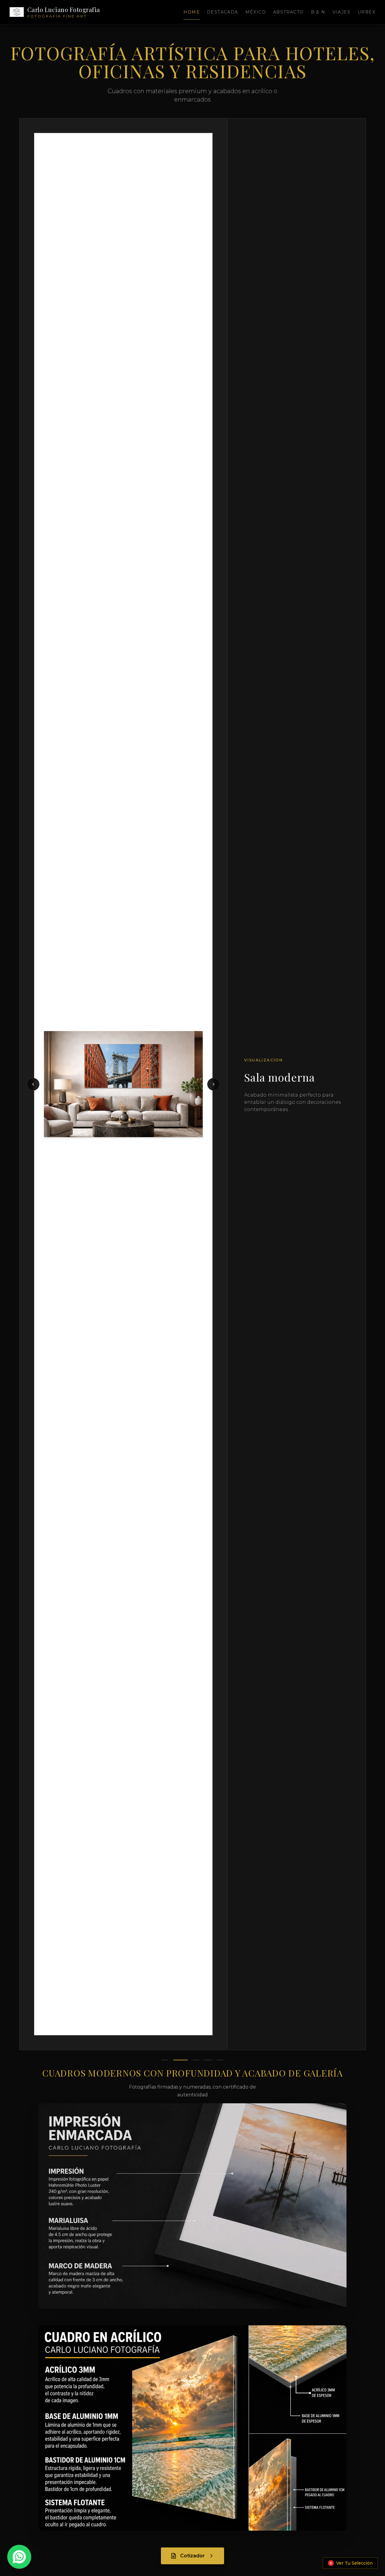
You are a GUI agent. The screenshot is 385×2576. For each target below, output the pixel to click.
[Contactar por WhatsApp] (19, 2557)
